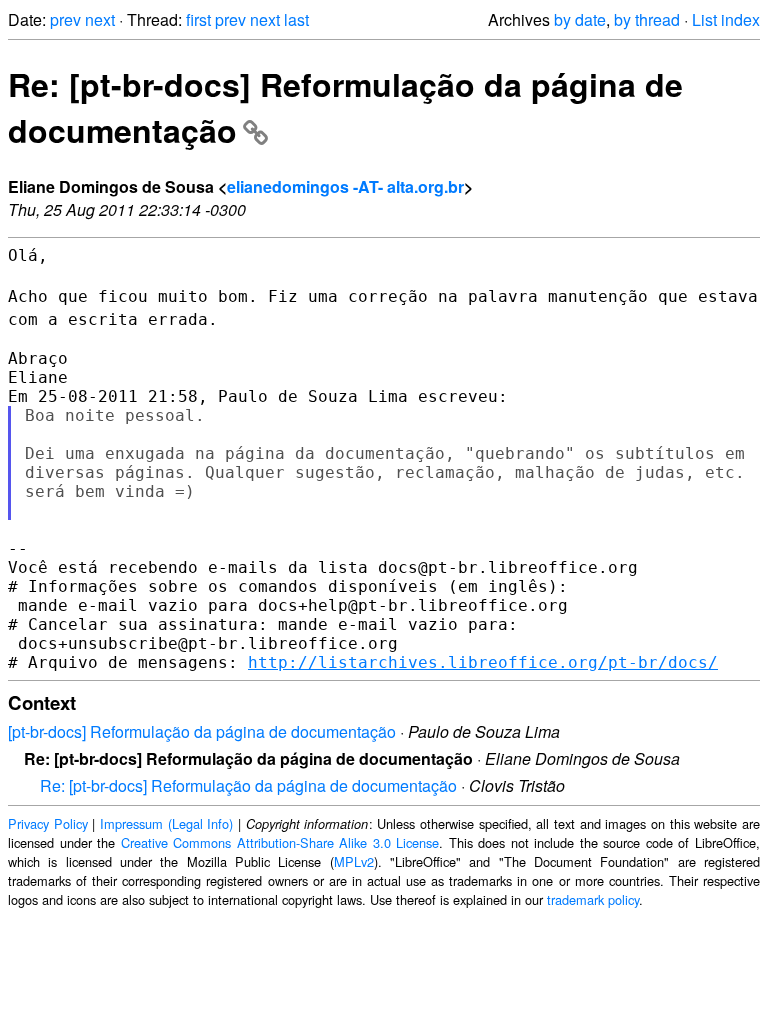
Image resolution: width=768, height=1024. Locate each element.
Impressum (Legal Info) (166, 823)
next (100, 19)
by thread (647, 19)
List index (726, 19)
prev (65, 19)
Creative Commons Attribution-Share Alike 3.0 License (280, 842)
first (198, 19)
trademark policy (593, 899)
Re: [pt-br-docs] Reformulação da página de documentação (248, 785)
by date (580, 19)
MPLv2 (354, 861)
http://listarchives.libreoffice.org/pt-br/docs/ (483, 662)
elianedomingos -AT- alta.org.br (345, 186)
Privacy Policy (48, 823)
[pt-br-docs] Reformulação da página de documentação (202, 731)
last (296, 19)
